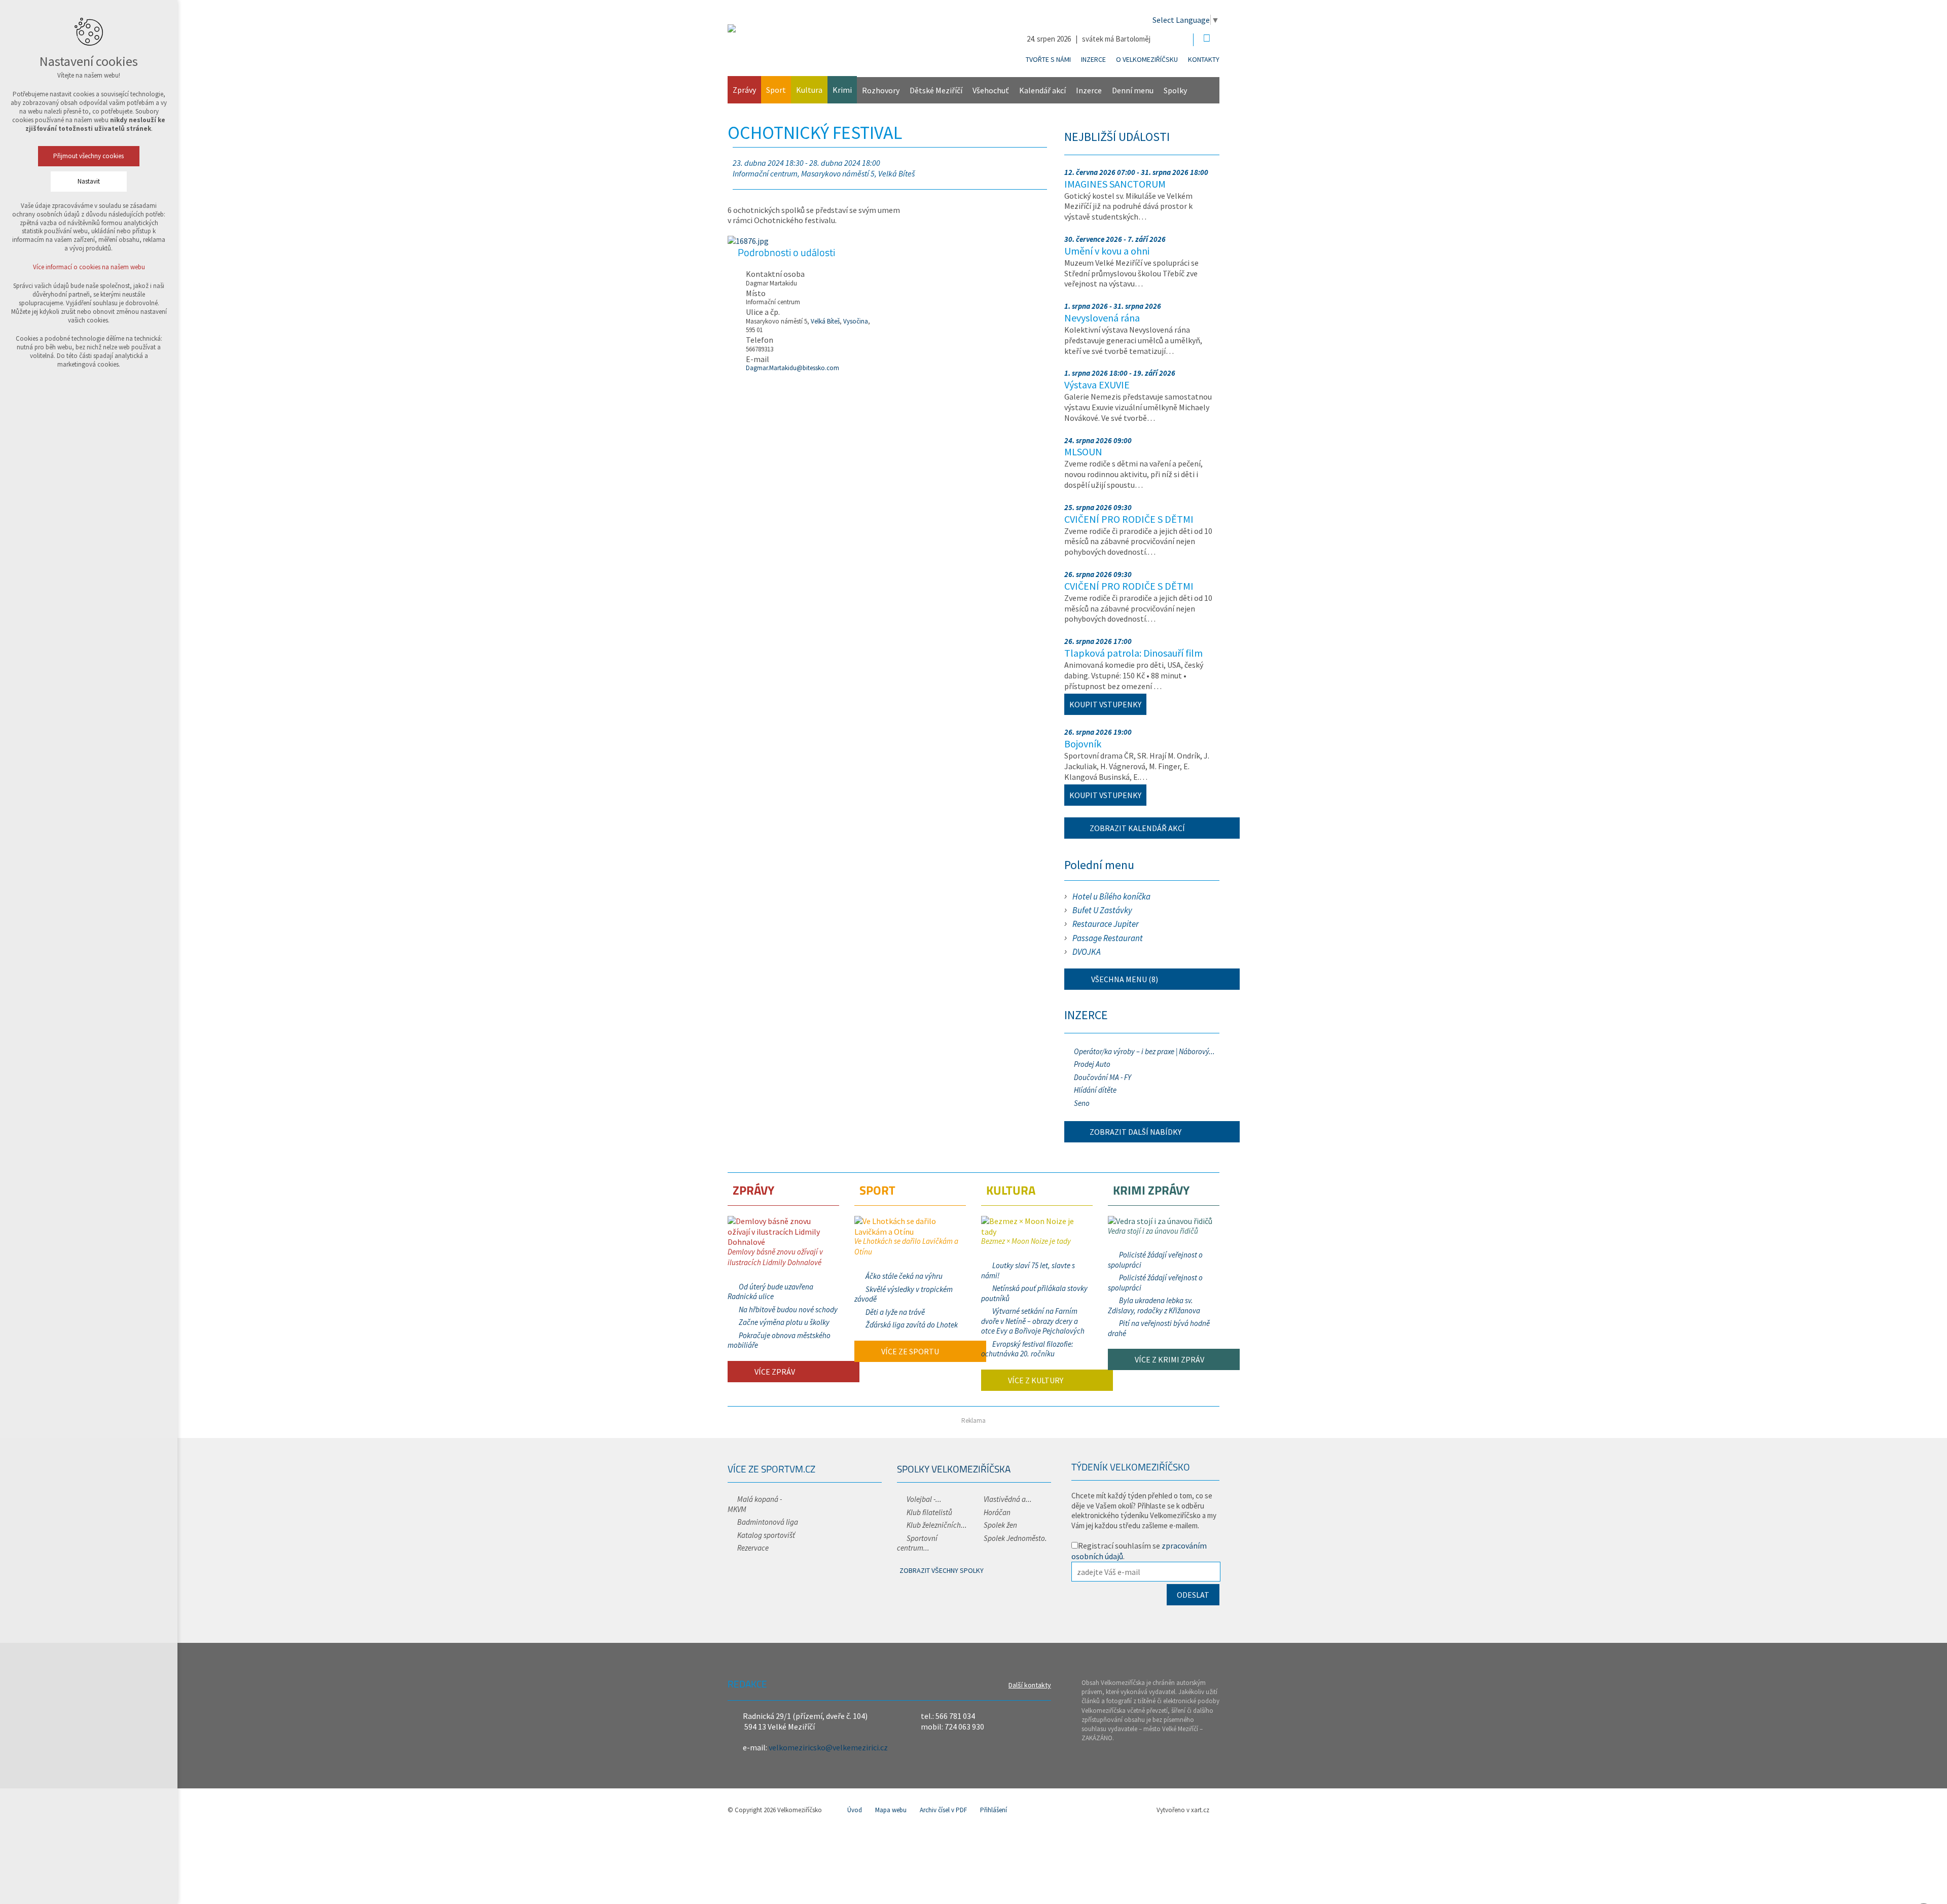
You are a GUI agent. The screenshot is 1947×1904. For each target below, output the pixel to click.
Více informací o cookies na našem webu (89, 267)
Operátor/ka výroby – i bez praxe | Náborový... (1144, 1051)
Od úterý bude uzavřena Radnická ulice (770, 1292)
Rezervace (753, 1548)
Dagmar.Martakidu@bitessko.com (792, 368)
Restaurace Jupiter (1106, 924)
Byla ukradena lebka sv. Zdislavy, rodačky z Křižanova (1154, 1305)
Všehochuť (991, 90)
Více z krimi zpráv (1169, 1359)
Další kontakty (1030, 1685)
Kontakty (1204, 59)
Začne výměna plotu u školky (784, 1322)
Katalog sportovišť (766, 1535)
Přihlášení (994, 1810)
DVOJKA (1087, 952)
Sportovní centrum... (917, 1543)
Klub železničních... (937, 1525)
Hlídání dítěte (1095, 1090)
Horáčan (997, 1512)
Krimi (842, 90)
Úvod (855, 1810)
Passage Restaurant (1108, 938)
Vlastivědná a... (1008, 1499)
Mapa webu (891, 1810)
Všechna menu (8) (1124, 979)
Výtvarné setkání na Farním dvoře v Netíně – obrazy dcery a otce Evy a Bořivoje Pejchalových (1033, 1321)
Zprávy (744, 90)
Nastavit (89, 181)
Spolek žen (1000, 1525)
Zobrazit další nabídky (1135, 1132)
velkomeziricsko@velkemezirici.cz (828, 1747)
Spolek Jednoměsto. (1015, 1538)
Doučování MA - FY (1103, 1077)
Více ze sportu (909, 1351)
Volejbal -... (924, 1499)
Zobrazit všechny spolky (942, 1570)
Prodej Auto (1092, 1064)
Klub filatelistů (929, 1512)
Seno (1082, 1103)
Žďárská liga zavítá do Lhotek (912, 1325)
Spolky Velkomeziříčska (954, 1469)
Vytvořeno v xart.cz (1183, 1810)
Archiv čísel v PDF (943, 1810)
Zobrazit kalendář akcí (1137, 828)
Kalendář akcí (1042, 90)
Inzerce (1093, 59)
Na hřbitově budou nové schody (788, 1309)
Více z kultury (1035, 1380)
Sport (776, 90)
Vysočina (856, 321)
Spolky (1175, 90)
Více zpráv (774, 1372)
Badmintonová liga (768, 1522)
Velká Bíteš (825, 321)
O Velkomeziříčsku (1147, 59)
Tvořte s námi (1048, 59)
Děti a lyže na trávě (895, 1312)
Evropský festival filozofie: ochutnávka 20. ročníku (1027, 1349)
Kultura (809, 90)
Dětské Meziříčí (936, 90)
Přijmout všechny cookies (89, 156)
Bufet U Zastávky (1102, 910)
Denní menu (1133, 90)
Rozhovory (881, 90)
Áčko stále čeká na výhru (904, 1276)
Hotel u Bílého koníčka (1111, 896)
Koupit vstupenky (1105, 704)
